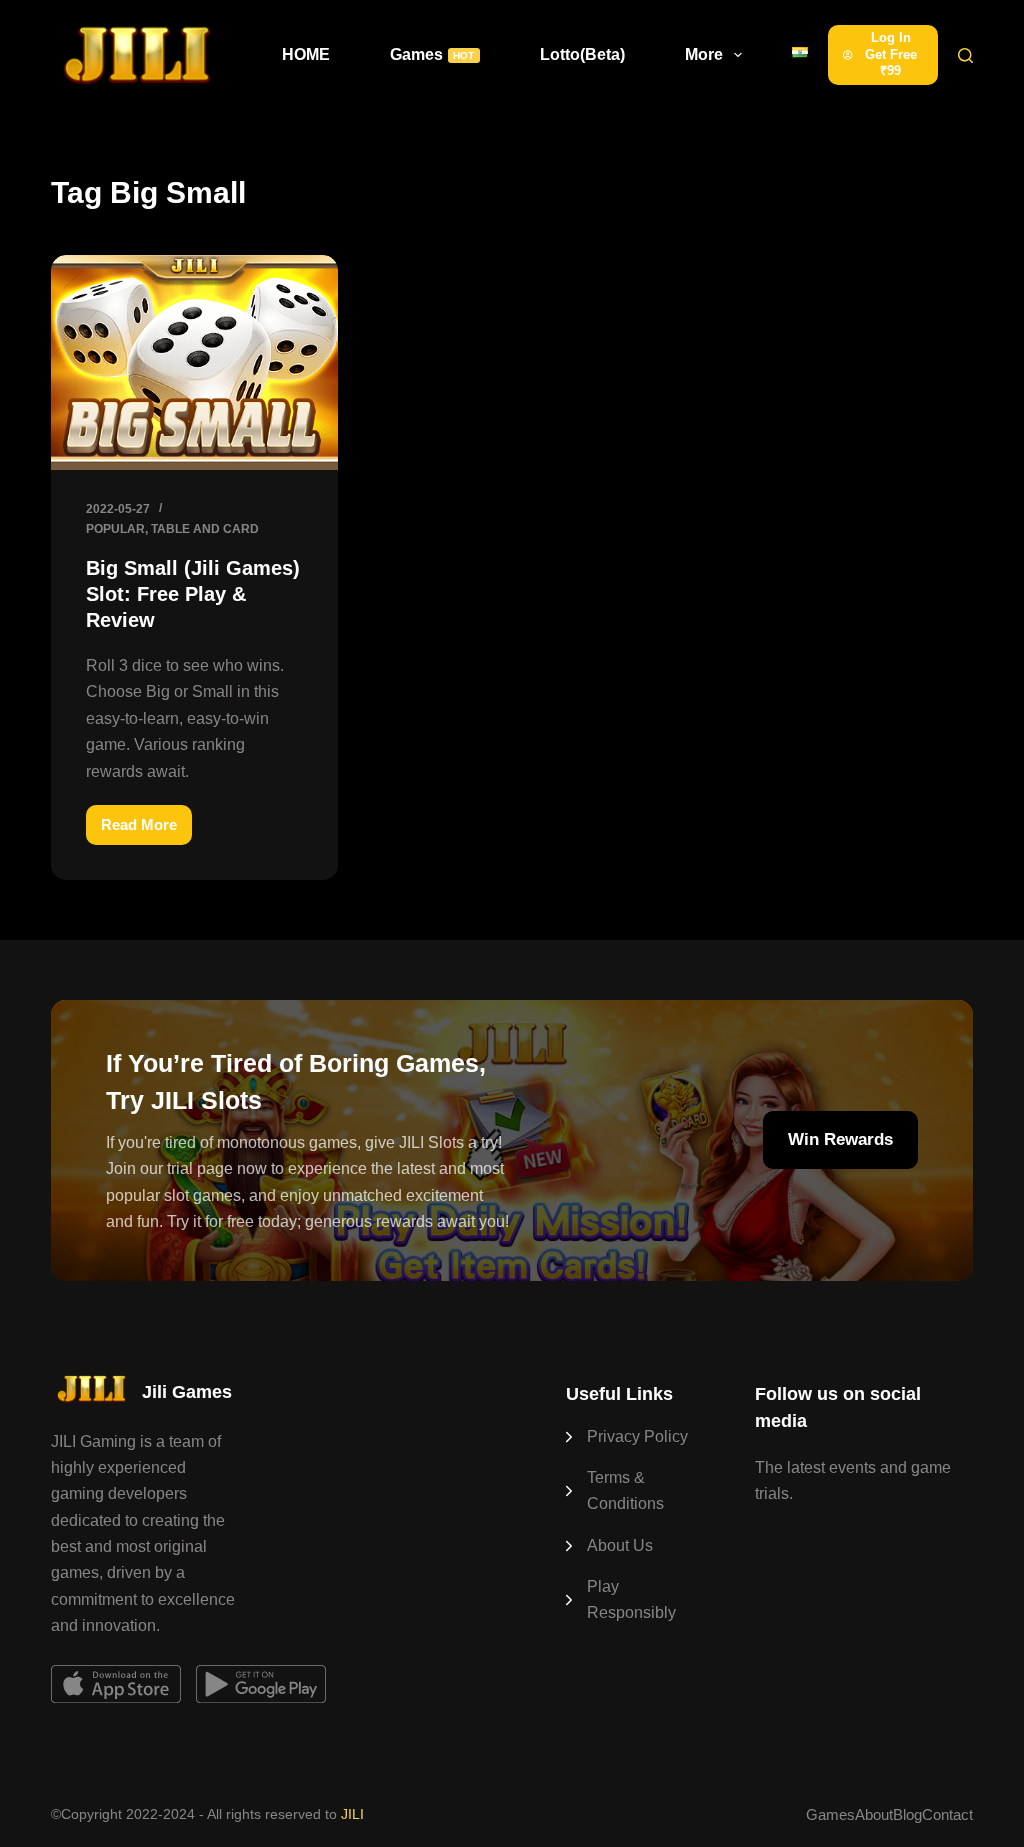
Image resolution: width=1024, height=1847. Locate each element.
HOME (306, 54)
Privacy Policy (637, 1436)
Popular (115, 529)
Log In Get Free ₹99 (891, 54)
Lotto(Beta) (582, 54)
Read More (146, 830)
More (704, 54)
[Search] (965, 55)
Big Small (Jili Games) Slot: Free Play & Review (193, 594)
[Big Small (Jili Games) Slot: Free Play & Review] (194, 362)
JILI (352, 1814)
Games (432, 54)
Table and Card (205, 529)
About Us (620, 1545)
